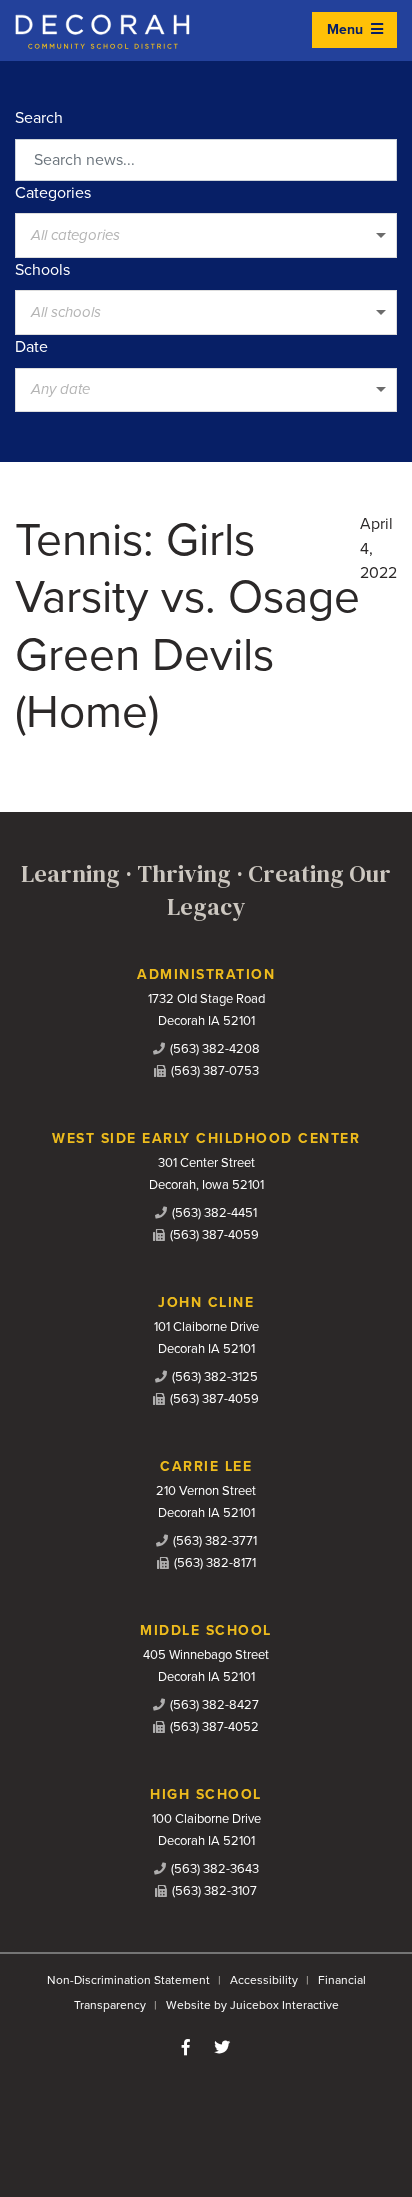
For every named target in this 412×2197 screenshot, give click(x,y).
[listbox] (206, 235)
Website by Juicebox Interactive (252, 2005)
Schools (42, 270)
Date (31, 347)
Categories (53, 193)
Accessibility (264, 1980)
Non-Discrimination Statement (128, 1980)
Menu (347, 29)
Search (39, 118)
